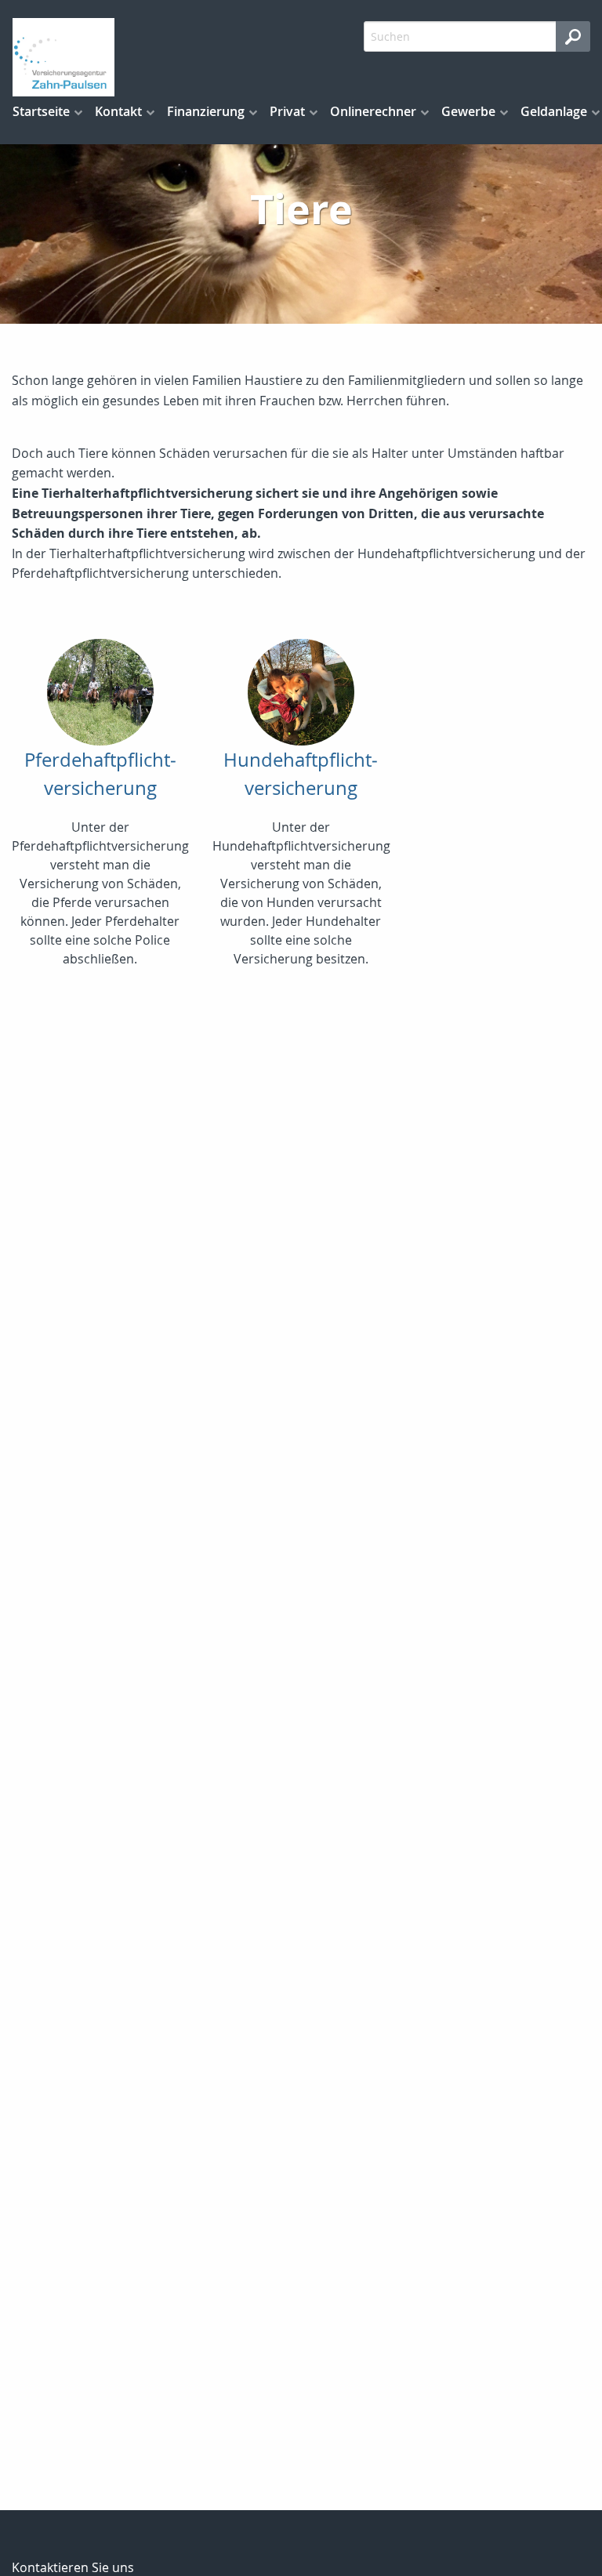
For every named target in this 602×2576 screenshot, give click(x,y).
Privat (287, 111)
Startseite (41, 111)
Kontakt (118, 111)
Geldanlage (554, 111)
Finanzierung (206, 111)
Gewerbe (468, 111)
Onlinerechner (373, 111)
